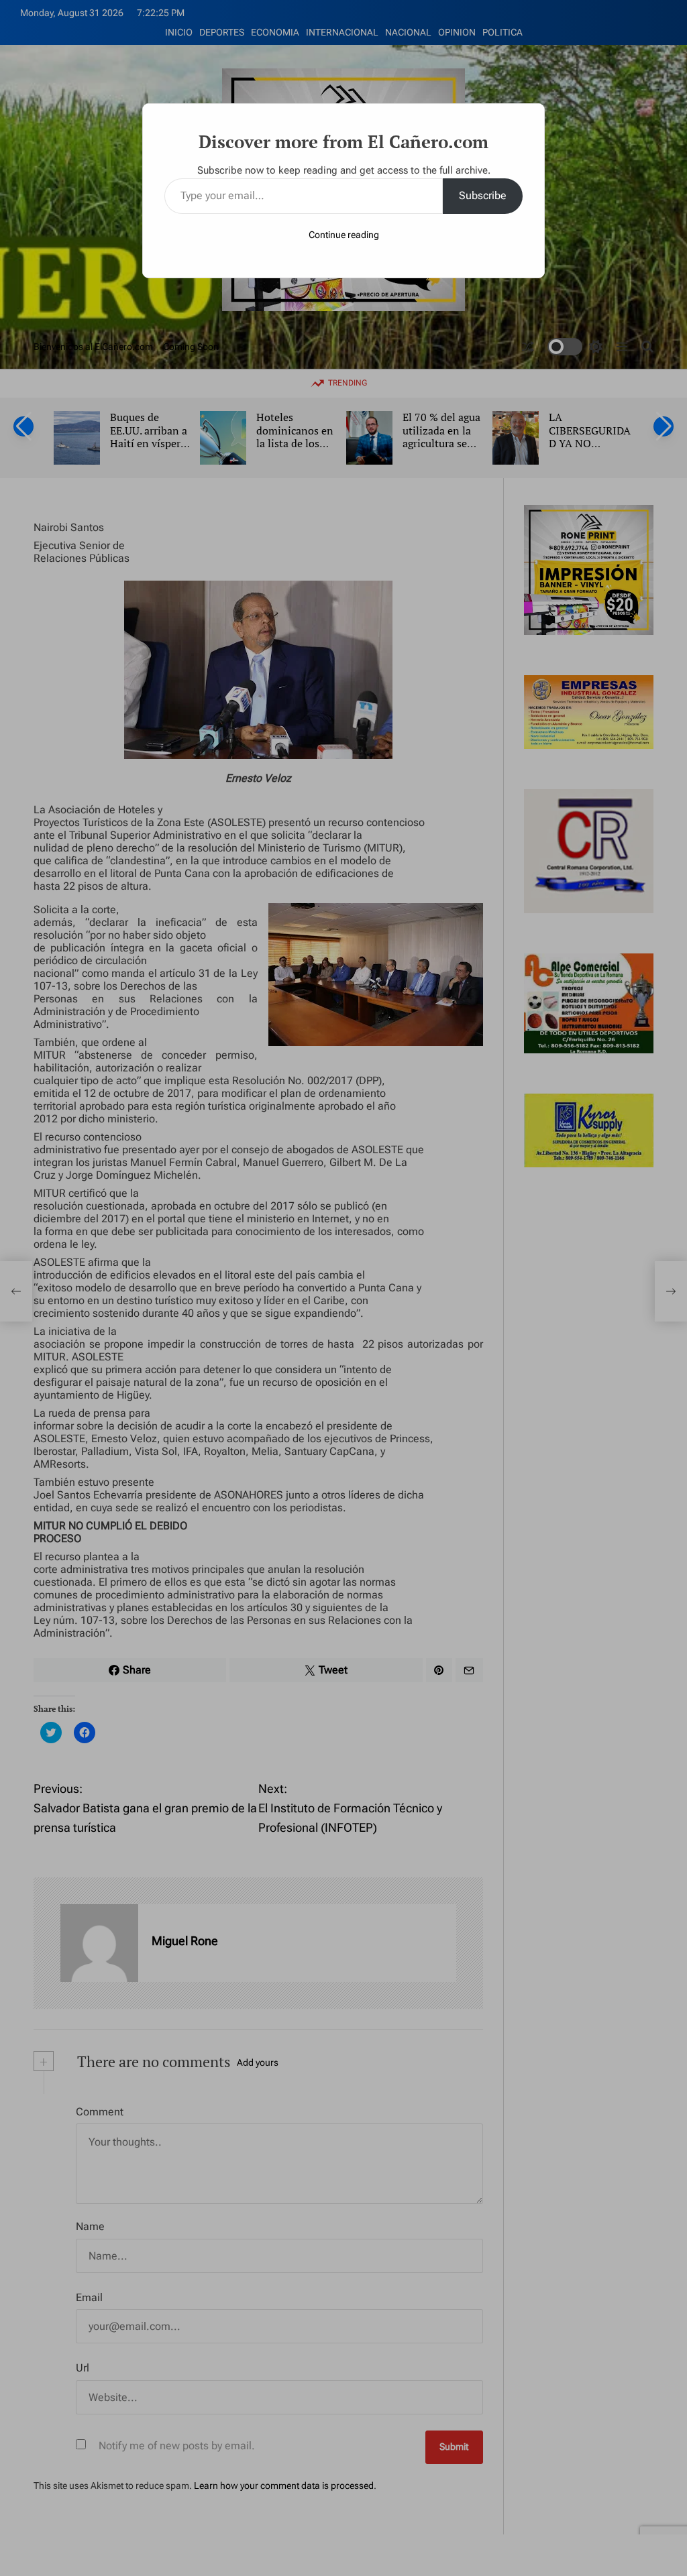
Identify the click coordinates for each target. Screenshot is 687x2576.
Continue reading (344, 235)
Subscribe (483, 195)
